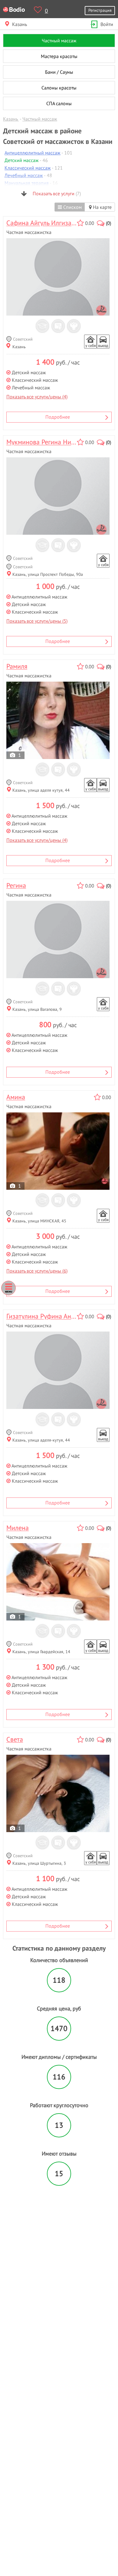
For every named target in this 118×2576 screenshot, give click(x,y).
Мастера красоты (59, 56)
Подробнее (58, 417)
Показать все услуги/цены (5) (37, 621)
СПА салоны (59, 103)
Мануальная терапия (27, 183)
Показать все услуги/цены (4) (37, 397)
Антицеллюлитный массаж (33, 153)
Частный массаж (59, 41)
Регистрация (100, 10)
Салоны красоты (59, 88)
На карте (102, 207)
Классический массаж (28, 168)
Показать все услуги (56, 193)
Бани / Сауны (59, 72)
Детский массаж (22, 160)
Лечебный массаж (24, 175)
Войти (107, 24)
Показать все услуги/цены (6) (37, 1271)
